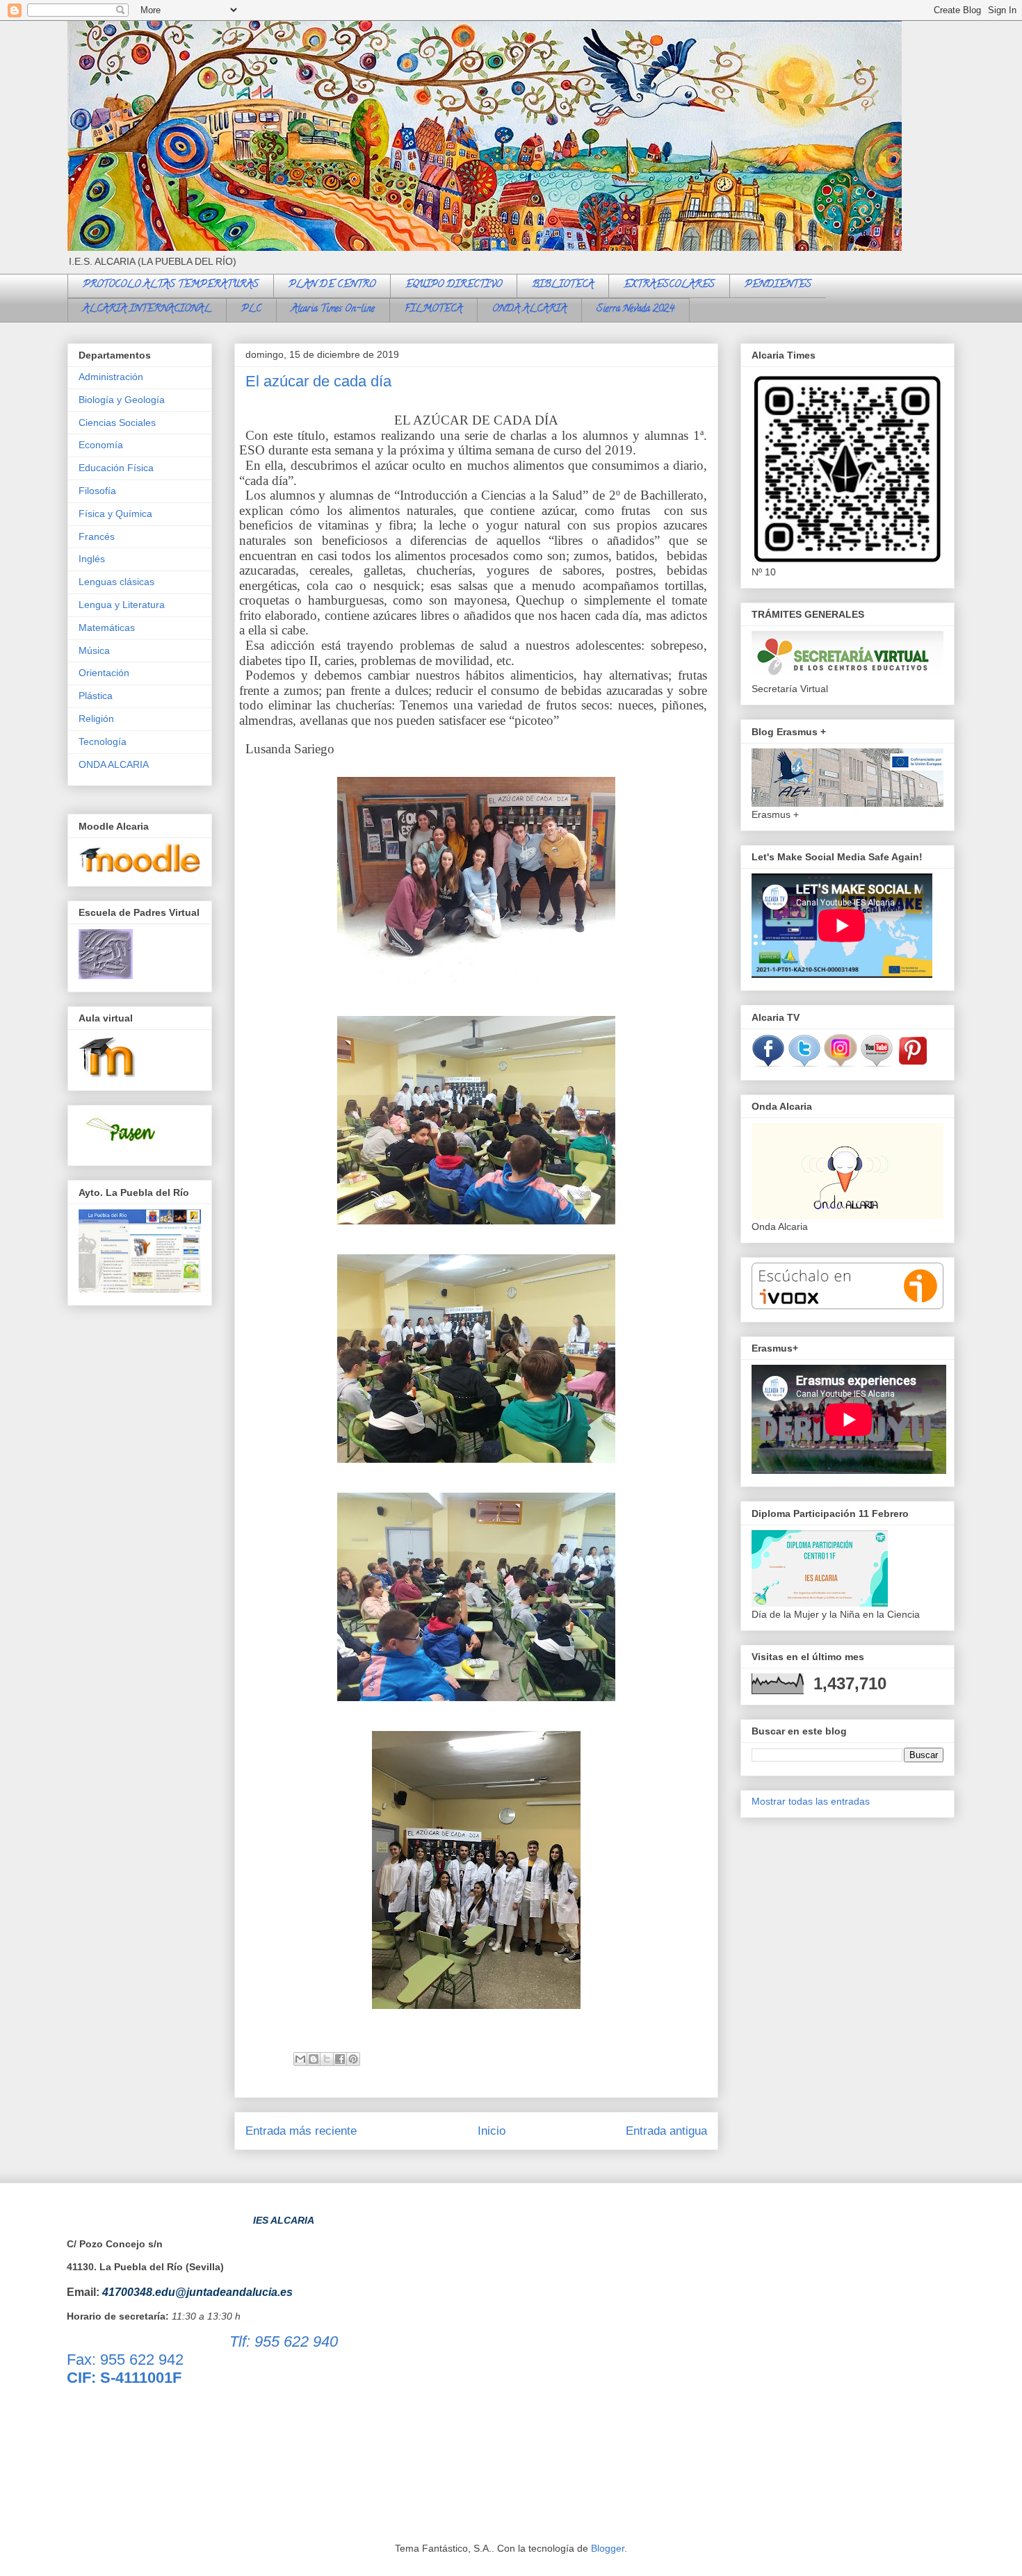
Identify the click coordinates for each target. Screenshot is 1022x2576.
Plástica (96, 696)
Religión (96, 719)
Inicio (492, 2131)
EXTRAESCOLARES (669, 285)
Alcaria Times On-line (333, 310)
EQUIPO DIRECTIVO (454, 285)
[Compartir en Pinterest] (353, 2059)
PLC (251, 310)
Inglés (92, 559)
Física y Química (115, 514)
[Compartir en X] (327, 2059)
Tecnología (103, 741)
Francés (97, 536)
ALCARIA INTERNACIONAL (147, 310)
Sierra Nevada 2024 (635, 310)
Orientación (104, 673)
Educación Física (116, 468)
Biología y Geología (122, 400)
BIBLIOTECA (563, 285)
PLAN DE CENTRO (332, 285)
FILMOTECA (433, 310)
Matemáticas (107, 627)
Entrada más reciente (301, 2131)
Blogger (608, 2548)
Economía (101, 445)
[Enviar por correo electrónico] (300, 2059)
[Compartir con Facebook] (340, 2059)
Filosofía (97, 491)
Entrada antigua (666, 2131)
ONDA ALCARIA (529, 310)
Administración (111, 377)
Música (94, 650)
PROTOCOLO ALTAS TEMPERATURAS (171, 285)
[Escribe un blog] (314, 2059)
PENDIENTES (778, 285)
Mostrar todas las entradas (811, 1801)
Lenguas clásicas (116, 582)
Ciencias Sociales (117, 423)
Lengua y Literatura (122, 605)
